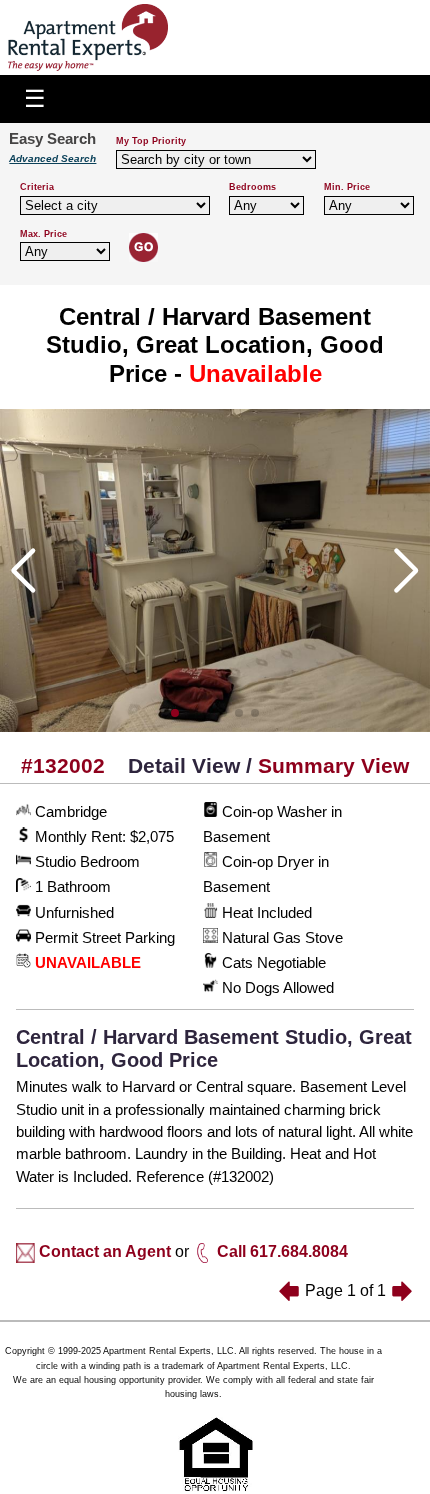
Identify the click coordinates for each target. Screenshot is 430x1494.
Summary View (333, 765)
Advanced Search (52, 158)
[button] (175, 713)
